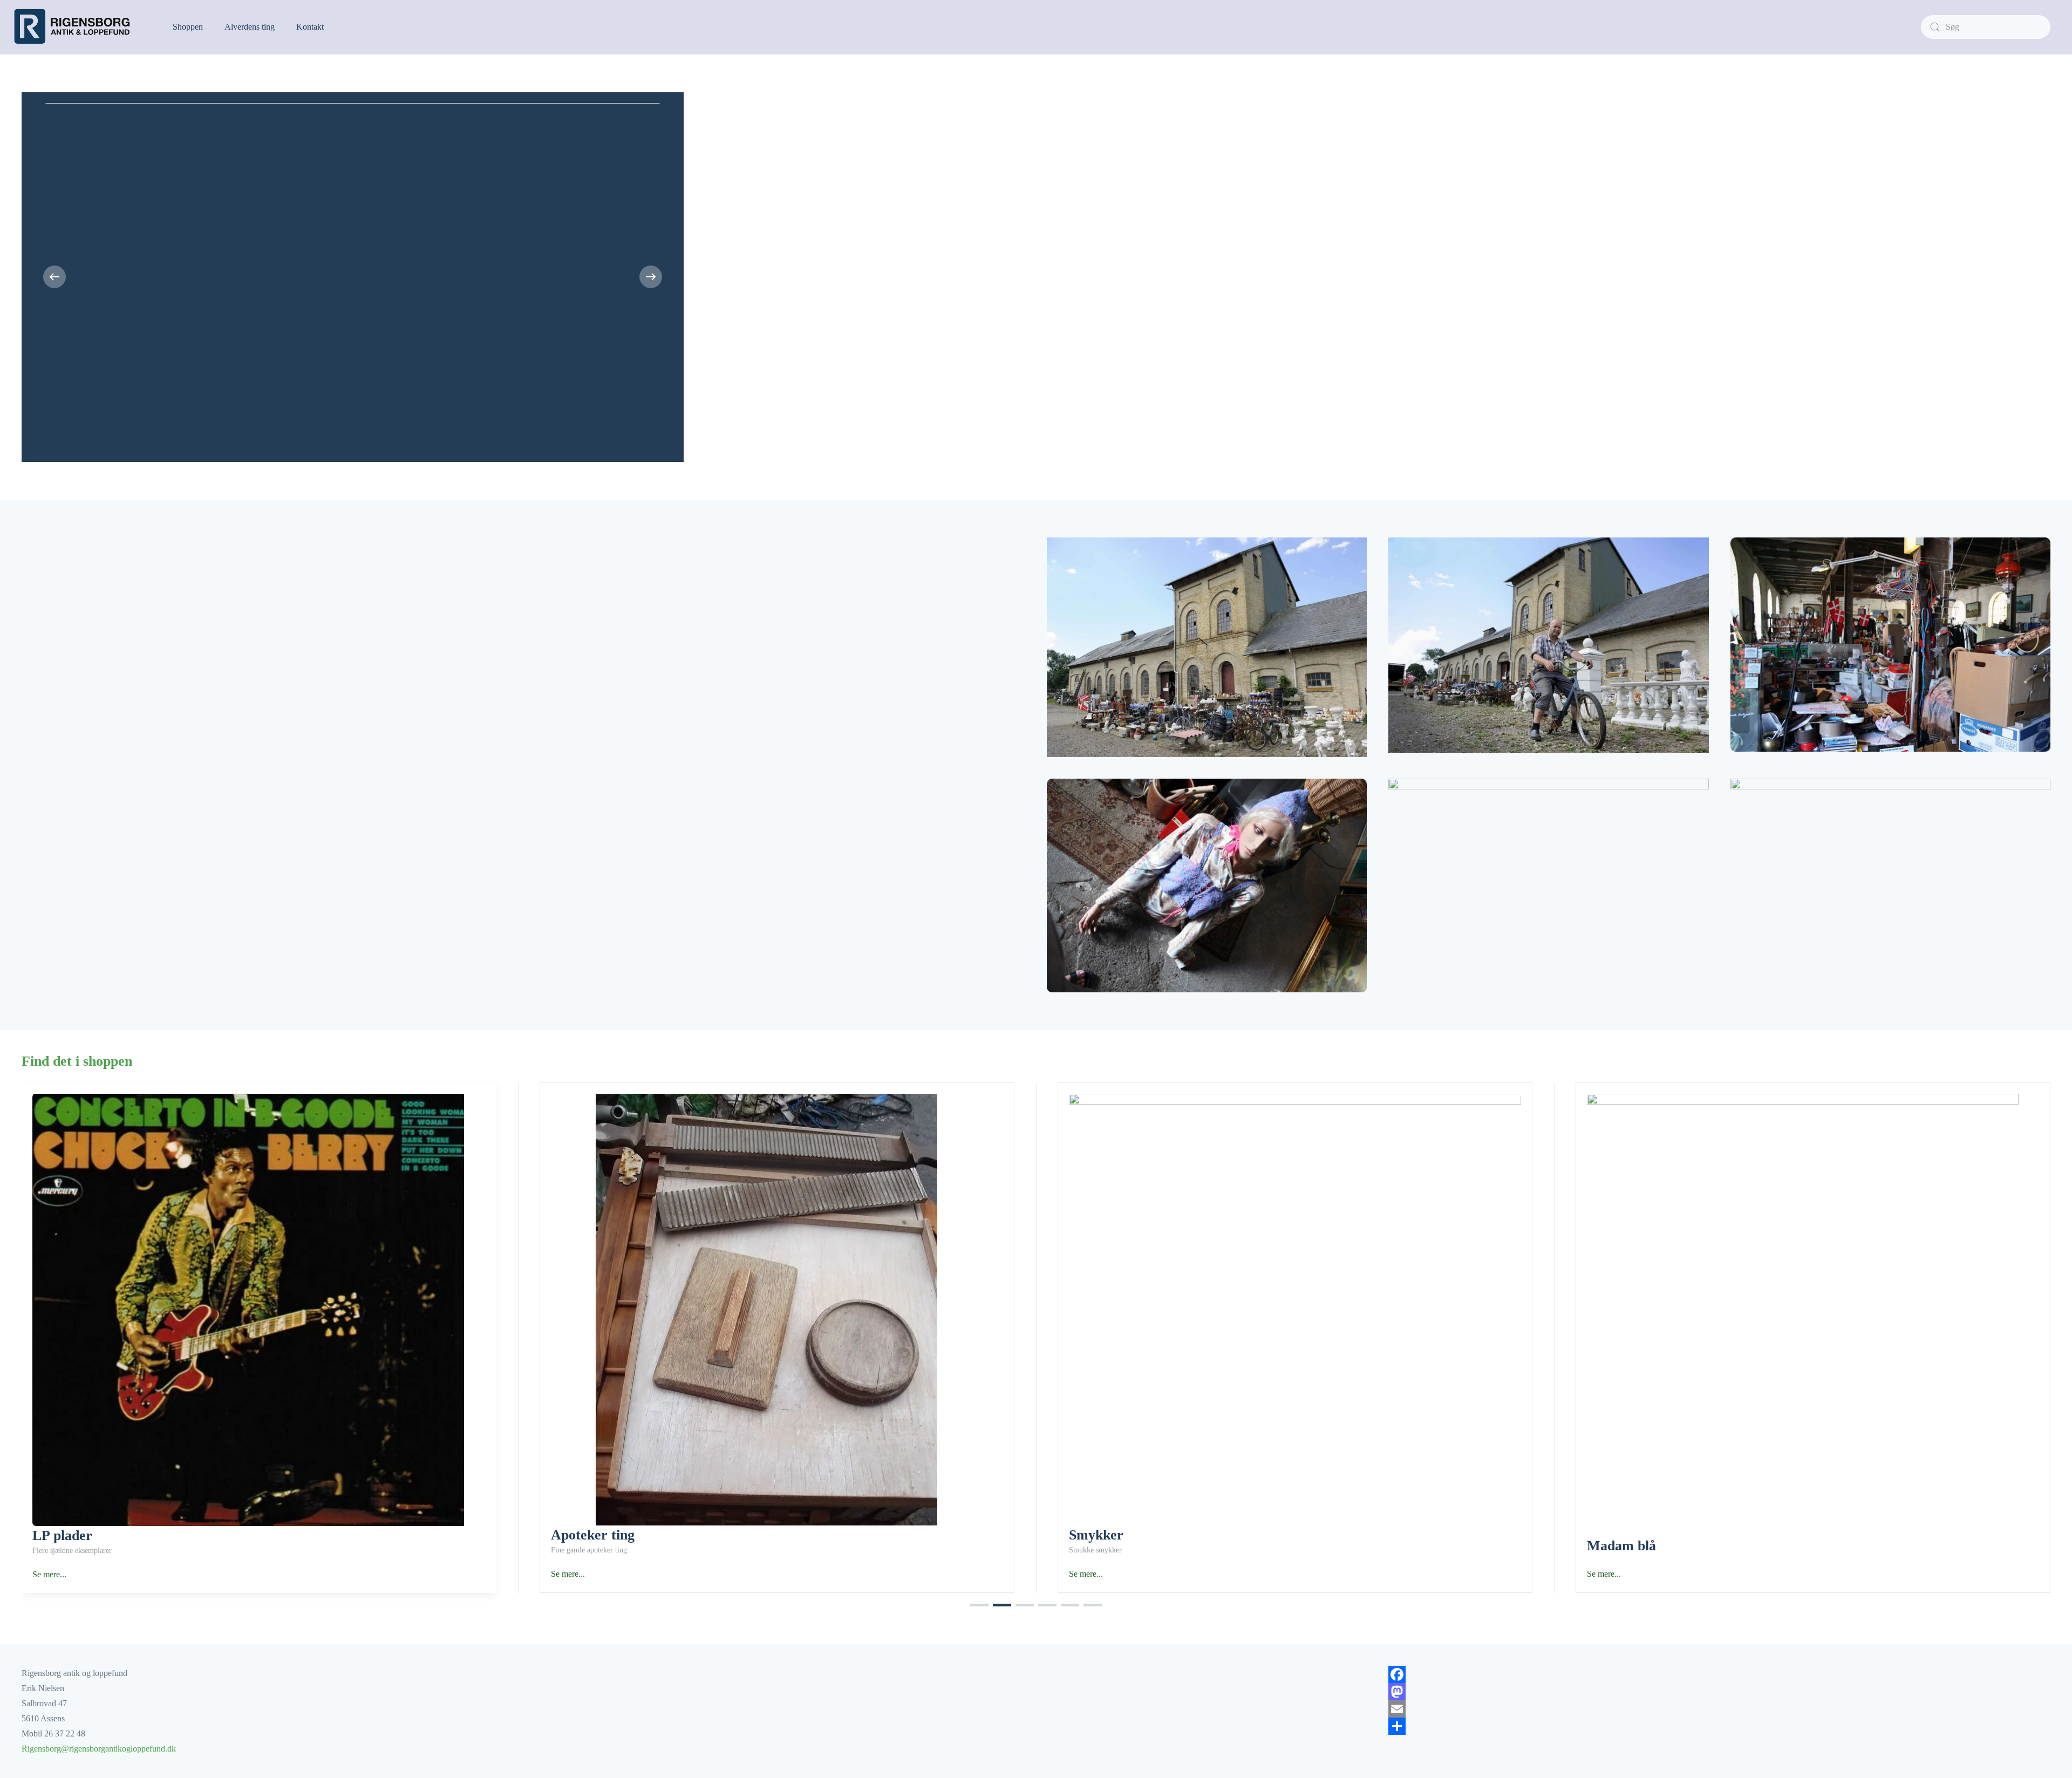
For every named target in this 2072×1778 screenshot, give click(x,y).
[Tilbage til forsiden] (76, 27)
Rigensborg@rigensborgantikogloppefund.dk (99, 1749)
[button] (54, 277)
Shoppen (188, 27)
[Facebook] (1719, 1674)
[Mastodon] (1719, 1692)
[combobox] (1986, 27)
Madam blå (1621, 1545)
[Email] (1719, 1709)
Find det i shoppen (77, 1061)
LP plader (62, 1535)
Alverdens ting (250, 27)
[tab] (979, 1605)
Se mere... (49, 1574)
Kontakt (310, 27)
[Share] (1719, 1726)
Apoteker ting (593, 1535)
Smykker (1096, 1535)
